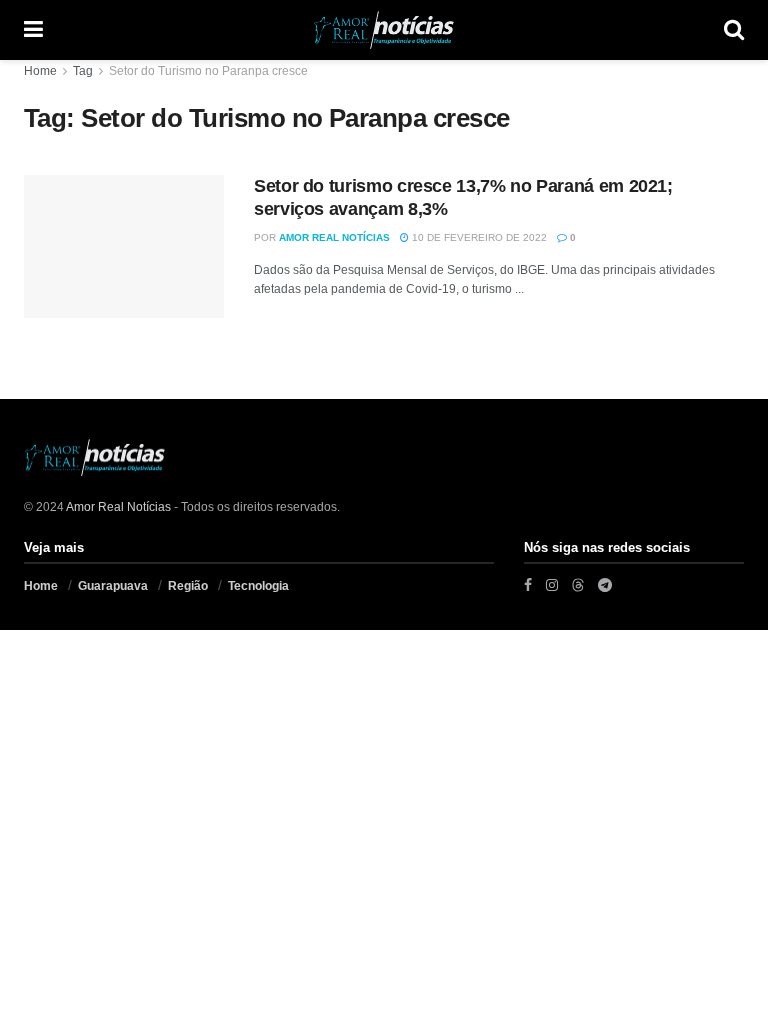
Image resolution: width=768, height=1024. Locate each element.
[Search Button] (734, 30)
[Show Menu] (33, 30)
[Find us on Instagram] (552, 585)
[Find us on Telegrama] (605, 585)
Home (40, 71)
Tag (83, 71)
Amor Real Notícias (334, 237)
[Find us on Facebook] (528, 585)
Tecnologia (258, 586)
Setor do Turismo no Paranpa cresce (208, 71)
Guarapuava (113, 586)
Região (188, 586)
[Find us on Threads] (578, 585)
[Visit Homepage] (384, 30)
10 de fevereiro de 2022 (478, 237)
